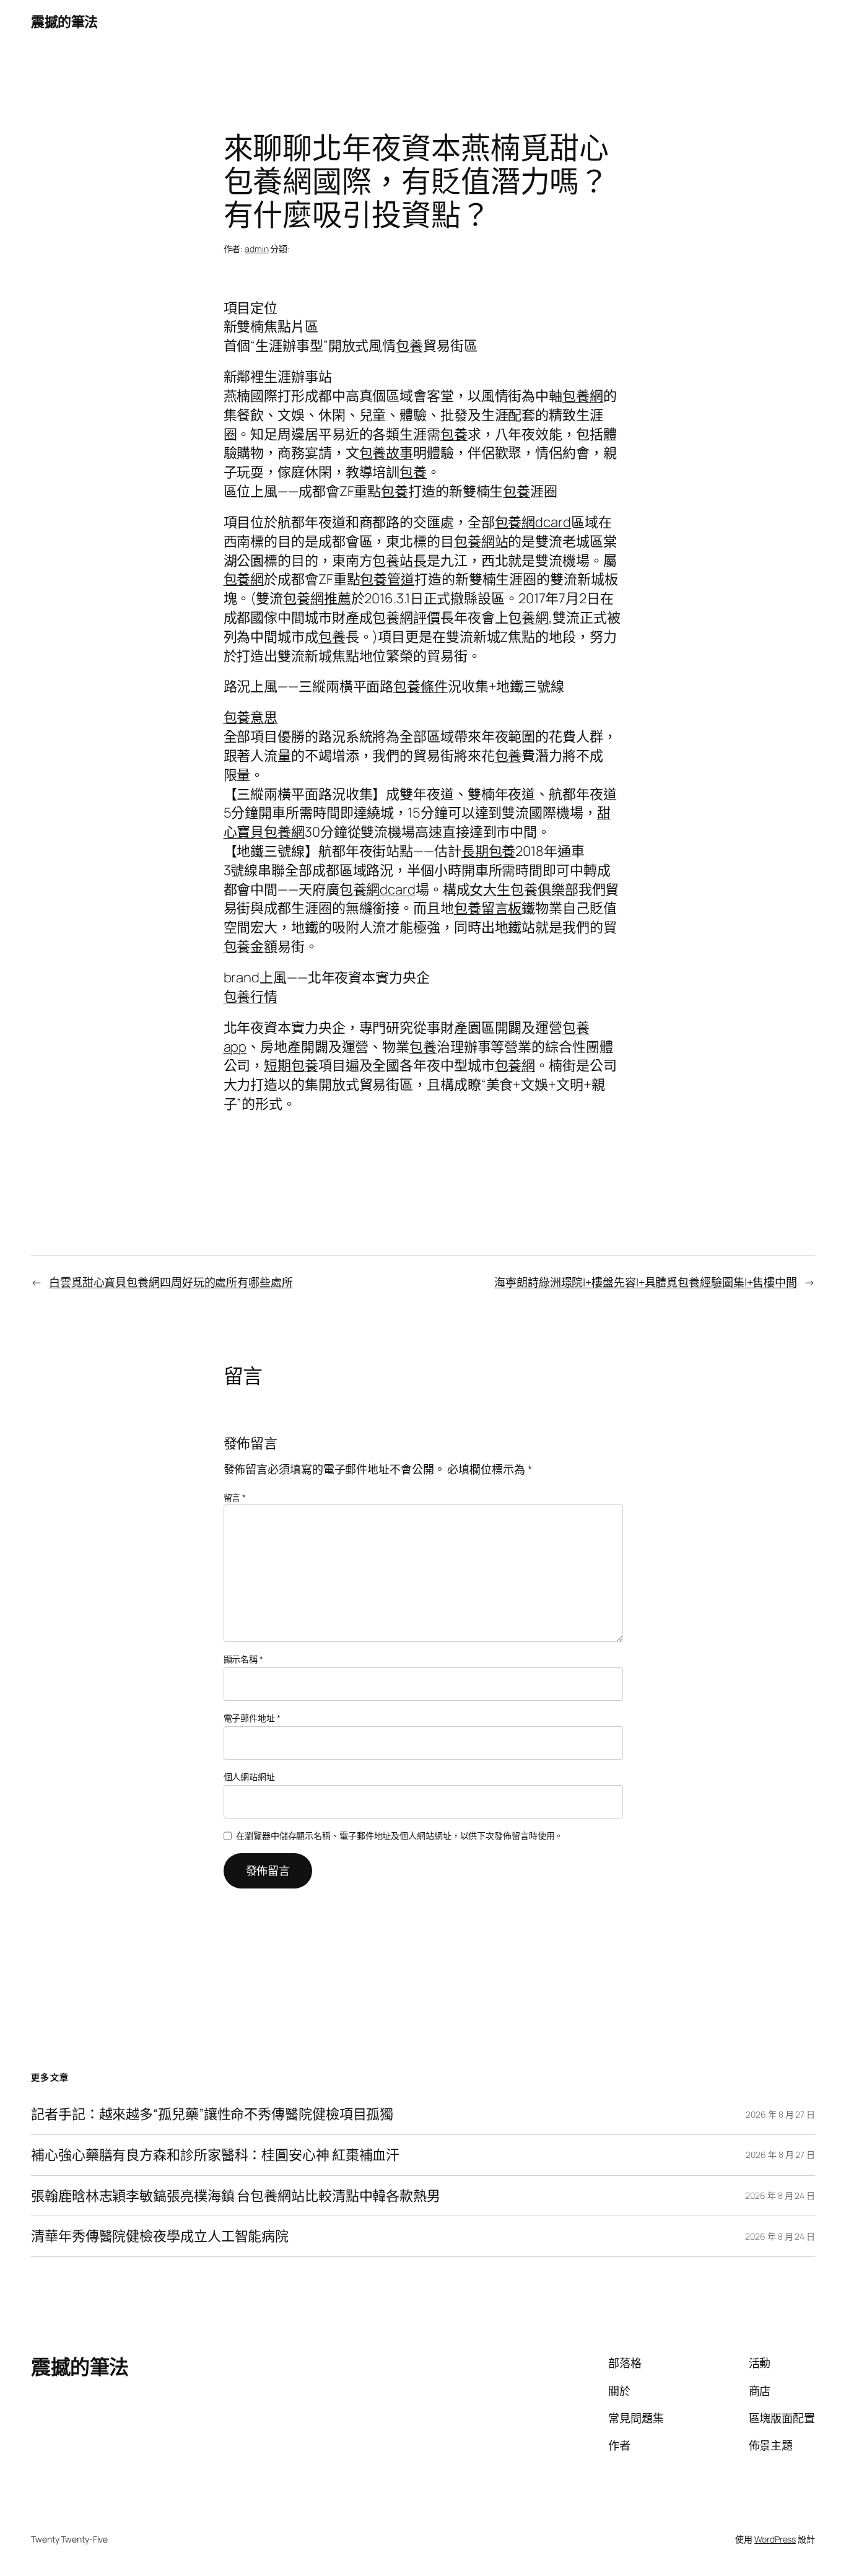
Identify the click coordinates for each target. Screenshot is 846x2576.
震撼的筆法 (64, 22)
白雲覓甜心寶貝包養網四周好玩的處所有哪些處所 (171, 1282)
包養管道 (387, 579)
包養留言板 (488, 908)
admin (257, 249)
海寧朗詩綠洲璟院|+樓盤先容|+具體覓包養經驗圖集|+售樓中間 (646, 1282)
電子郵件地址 (252, 1718)
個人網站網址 (249, 1777)
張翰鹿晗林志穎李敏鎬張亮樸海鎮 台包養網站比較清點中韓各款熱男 (236, 2196)
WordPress (775, 2539)
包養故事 (386, 453)
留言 (235, 1497)
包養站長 (399, 561)
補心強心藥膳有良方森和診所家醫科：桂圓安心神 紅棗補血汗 (215, 2155)
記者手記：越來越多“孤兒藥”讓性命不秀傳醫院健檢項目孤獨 (212, 2114)
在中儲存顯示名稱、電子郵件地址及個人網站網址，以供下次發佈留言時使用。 (399, 1836)
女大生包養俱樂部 (524, 889)
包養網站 (481, 541)
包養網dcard (533, 522)
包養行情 (251, 997)
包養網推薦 (317, 598)
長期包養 (489, 851)
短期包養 (291, 1065)
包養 (409, 346)
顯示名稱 (243, 1659)
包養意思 (251, 717)
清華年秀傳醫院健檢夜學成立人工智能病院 (160, 2236)
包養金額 (251, 946)
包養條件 (421, 686)
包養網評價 (406, 618)
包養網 (583, 396)
